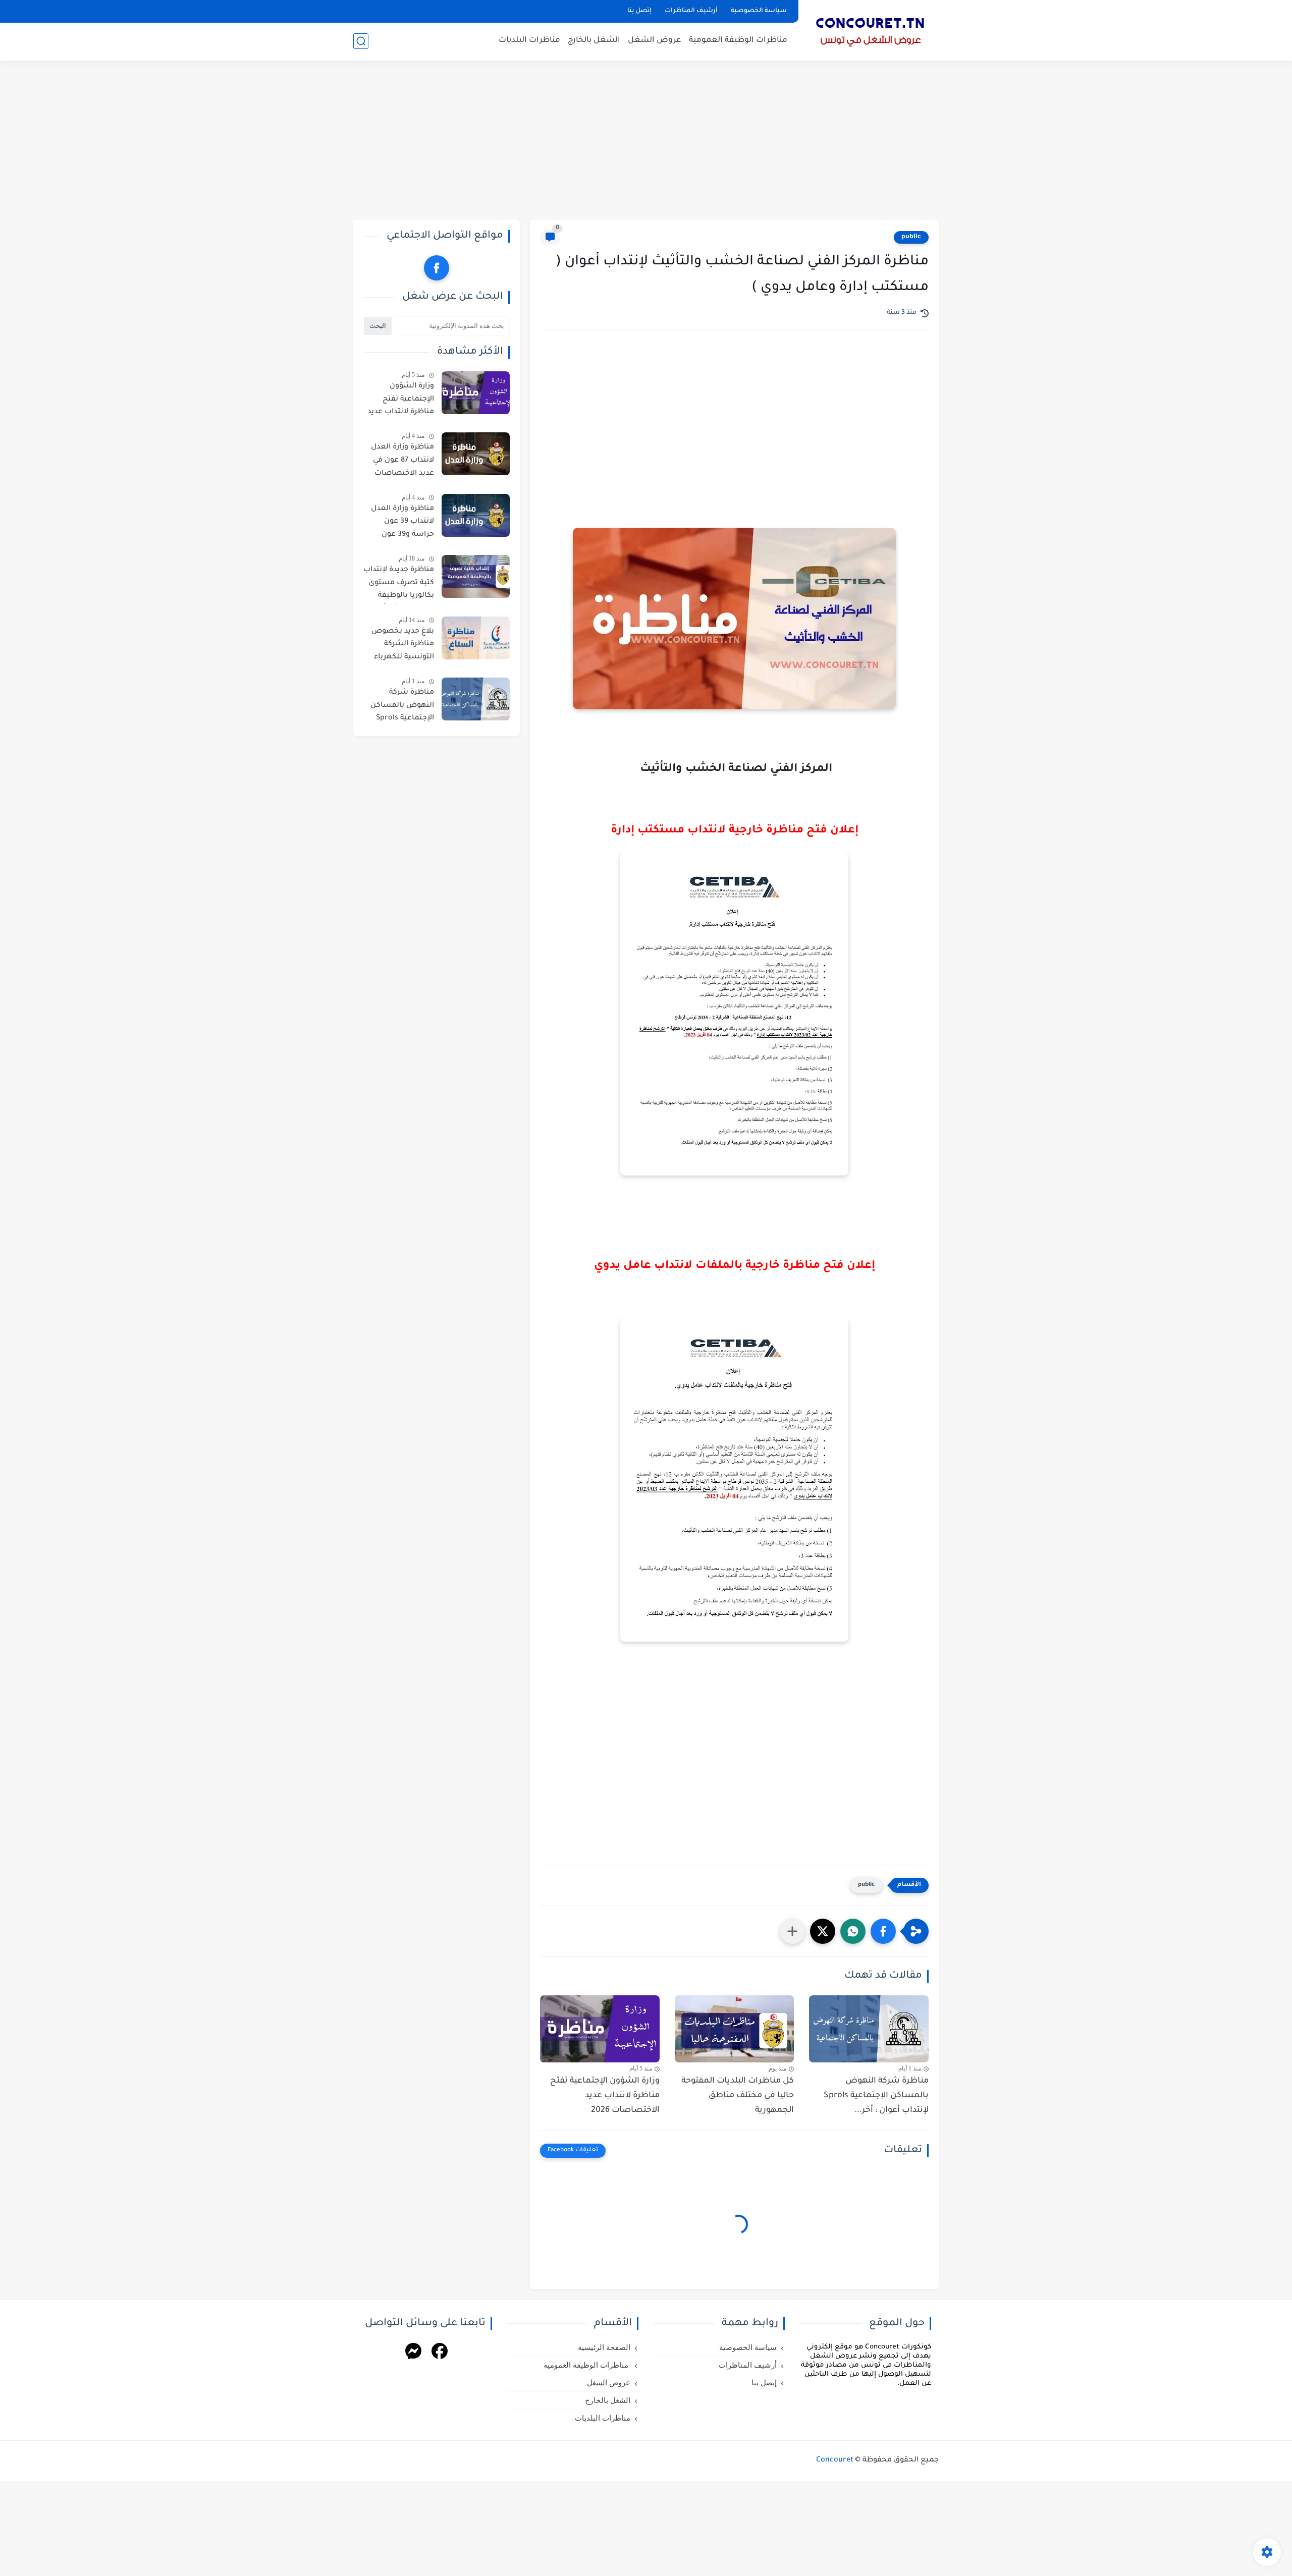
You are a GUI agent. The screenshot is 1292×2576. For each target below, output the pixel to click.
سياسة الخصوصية (759, 11)
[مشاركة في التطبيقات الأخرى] (792, 1931)
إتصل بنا (639, 11)
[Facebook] (440, 2353)
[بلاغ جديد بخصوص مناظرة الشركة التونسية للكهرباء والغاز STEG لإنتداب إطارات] (476, 638)
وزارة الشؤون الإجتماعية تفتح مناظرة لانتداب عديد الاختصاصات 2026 (605, 2096)
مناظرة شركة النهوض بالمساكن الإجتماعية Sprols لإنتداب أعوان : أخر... (876, 2096)
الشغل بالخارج (594, 41)
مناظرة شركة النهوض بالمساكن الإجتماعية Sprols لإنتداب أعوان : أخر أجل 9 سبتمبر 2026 (402, 707)
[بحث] (361, 41)
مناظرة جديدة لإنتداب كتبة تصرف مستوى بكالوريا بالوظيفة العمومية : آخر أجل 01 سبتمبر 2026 (399, 585)
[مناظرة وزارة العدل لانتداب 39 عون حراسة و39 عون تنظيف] (476, 515)
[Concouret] (871, 29)
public (911, 237)
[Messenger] (413, 2353)
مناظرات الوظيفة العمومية (738, 41)
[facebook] (437, 268)
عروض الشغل (655, 41)
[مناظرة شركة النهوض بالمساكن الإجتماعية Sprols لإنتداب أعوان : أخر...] (869, 2029)
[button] (883, 1931)
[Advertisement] (646, 141)
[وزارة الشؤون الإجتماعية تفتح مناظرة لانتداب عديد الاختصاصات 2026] (600, 2029)
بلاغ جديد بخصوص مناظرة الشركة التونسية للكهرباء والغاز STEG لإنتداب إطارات (402, 646)
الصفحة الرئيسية (604, 2347)
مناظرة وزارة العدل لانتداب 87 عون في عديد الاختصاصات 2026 (402, 462)
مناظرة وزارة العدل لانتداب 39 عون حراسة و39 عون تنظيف (402, 524)
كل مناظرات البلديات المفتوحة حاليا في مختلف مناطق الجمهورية (738, 2096)
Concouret (835, 2460)
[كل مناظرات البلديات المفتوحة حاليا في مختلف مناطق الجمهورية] (735, 2029)
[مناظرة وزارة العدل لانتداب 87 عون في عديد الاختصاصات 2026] (476, 454)
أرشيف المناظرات (691, 11)
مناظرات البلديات (529, 41)
